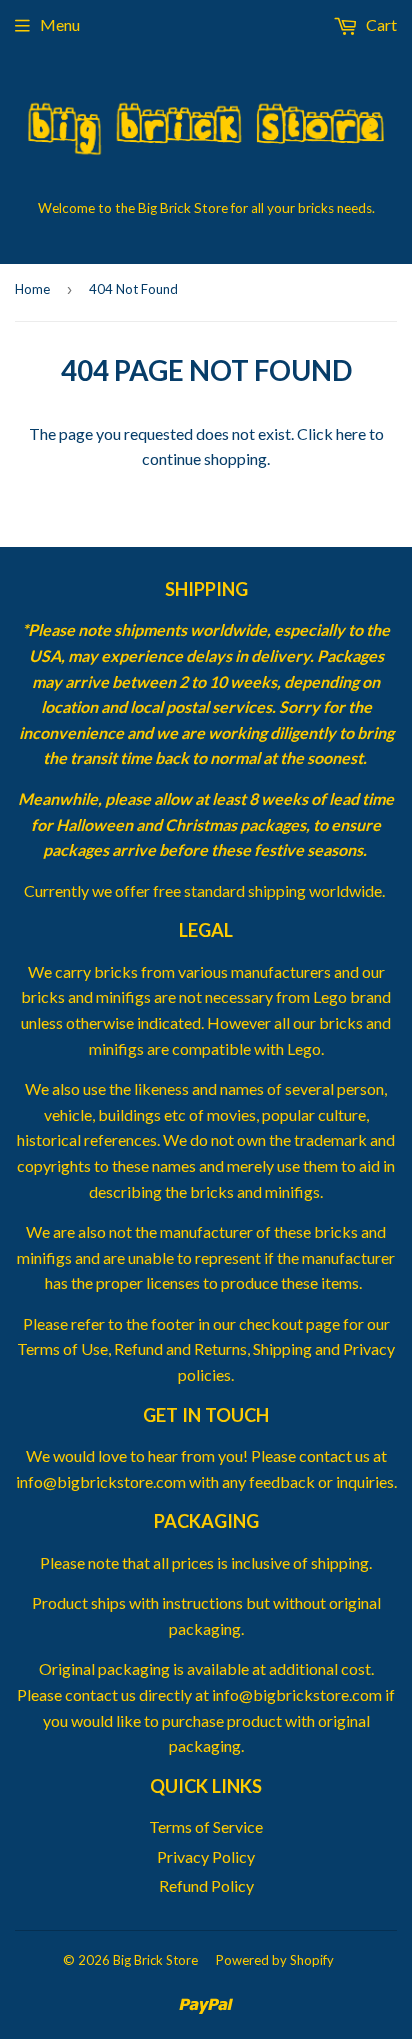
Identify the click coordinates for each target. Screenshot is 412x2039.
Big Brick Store (155, 1960)
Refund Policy (206, 1885)
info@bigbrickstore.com (297, 1694)
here (351, 433)
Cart (380, 24)
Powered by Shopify (275, 1960)
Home (32, 289)
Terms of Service (206, 1826)
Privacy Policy (206, 1856)
